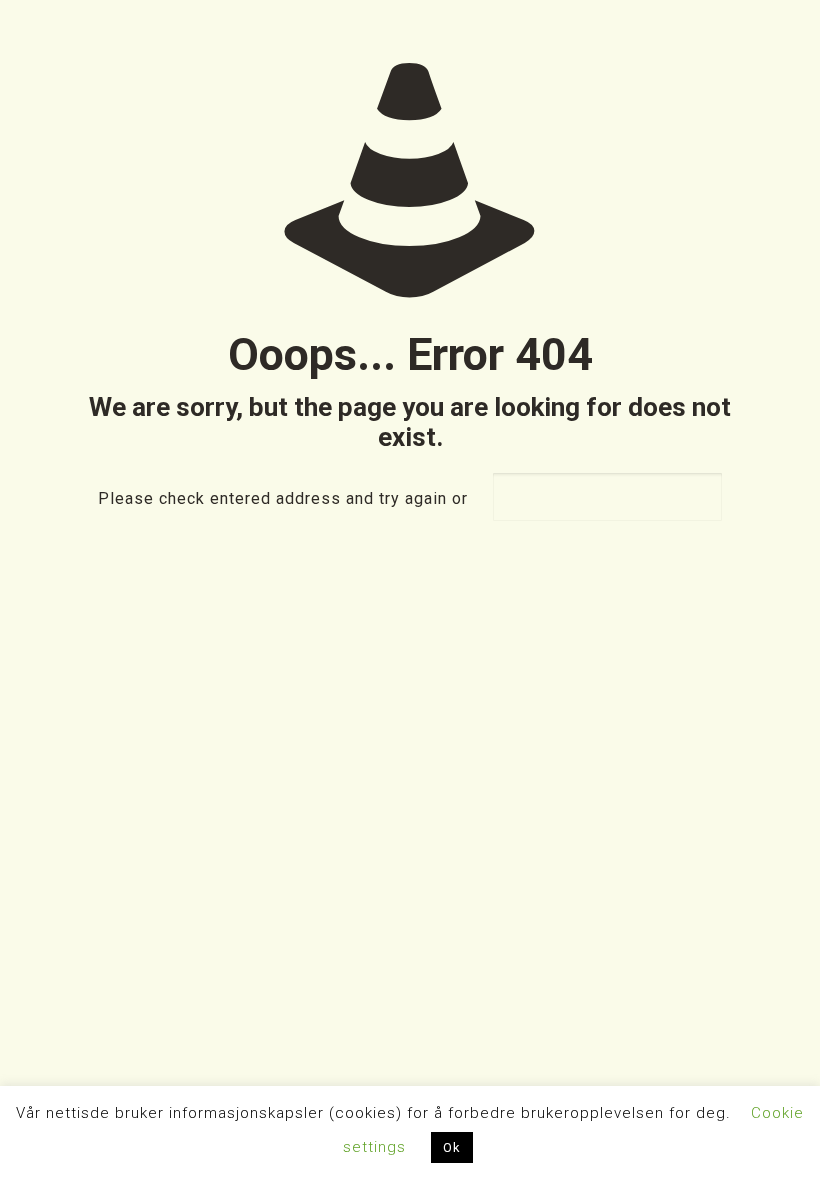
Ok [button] (452, 1147)
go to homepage (607, 497)
